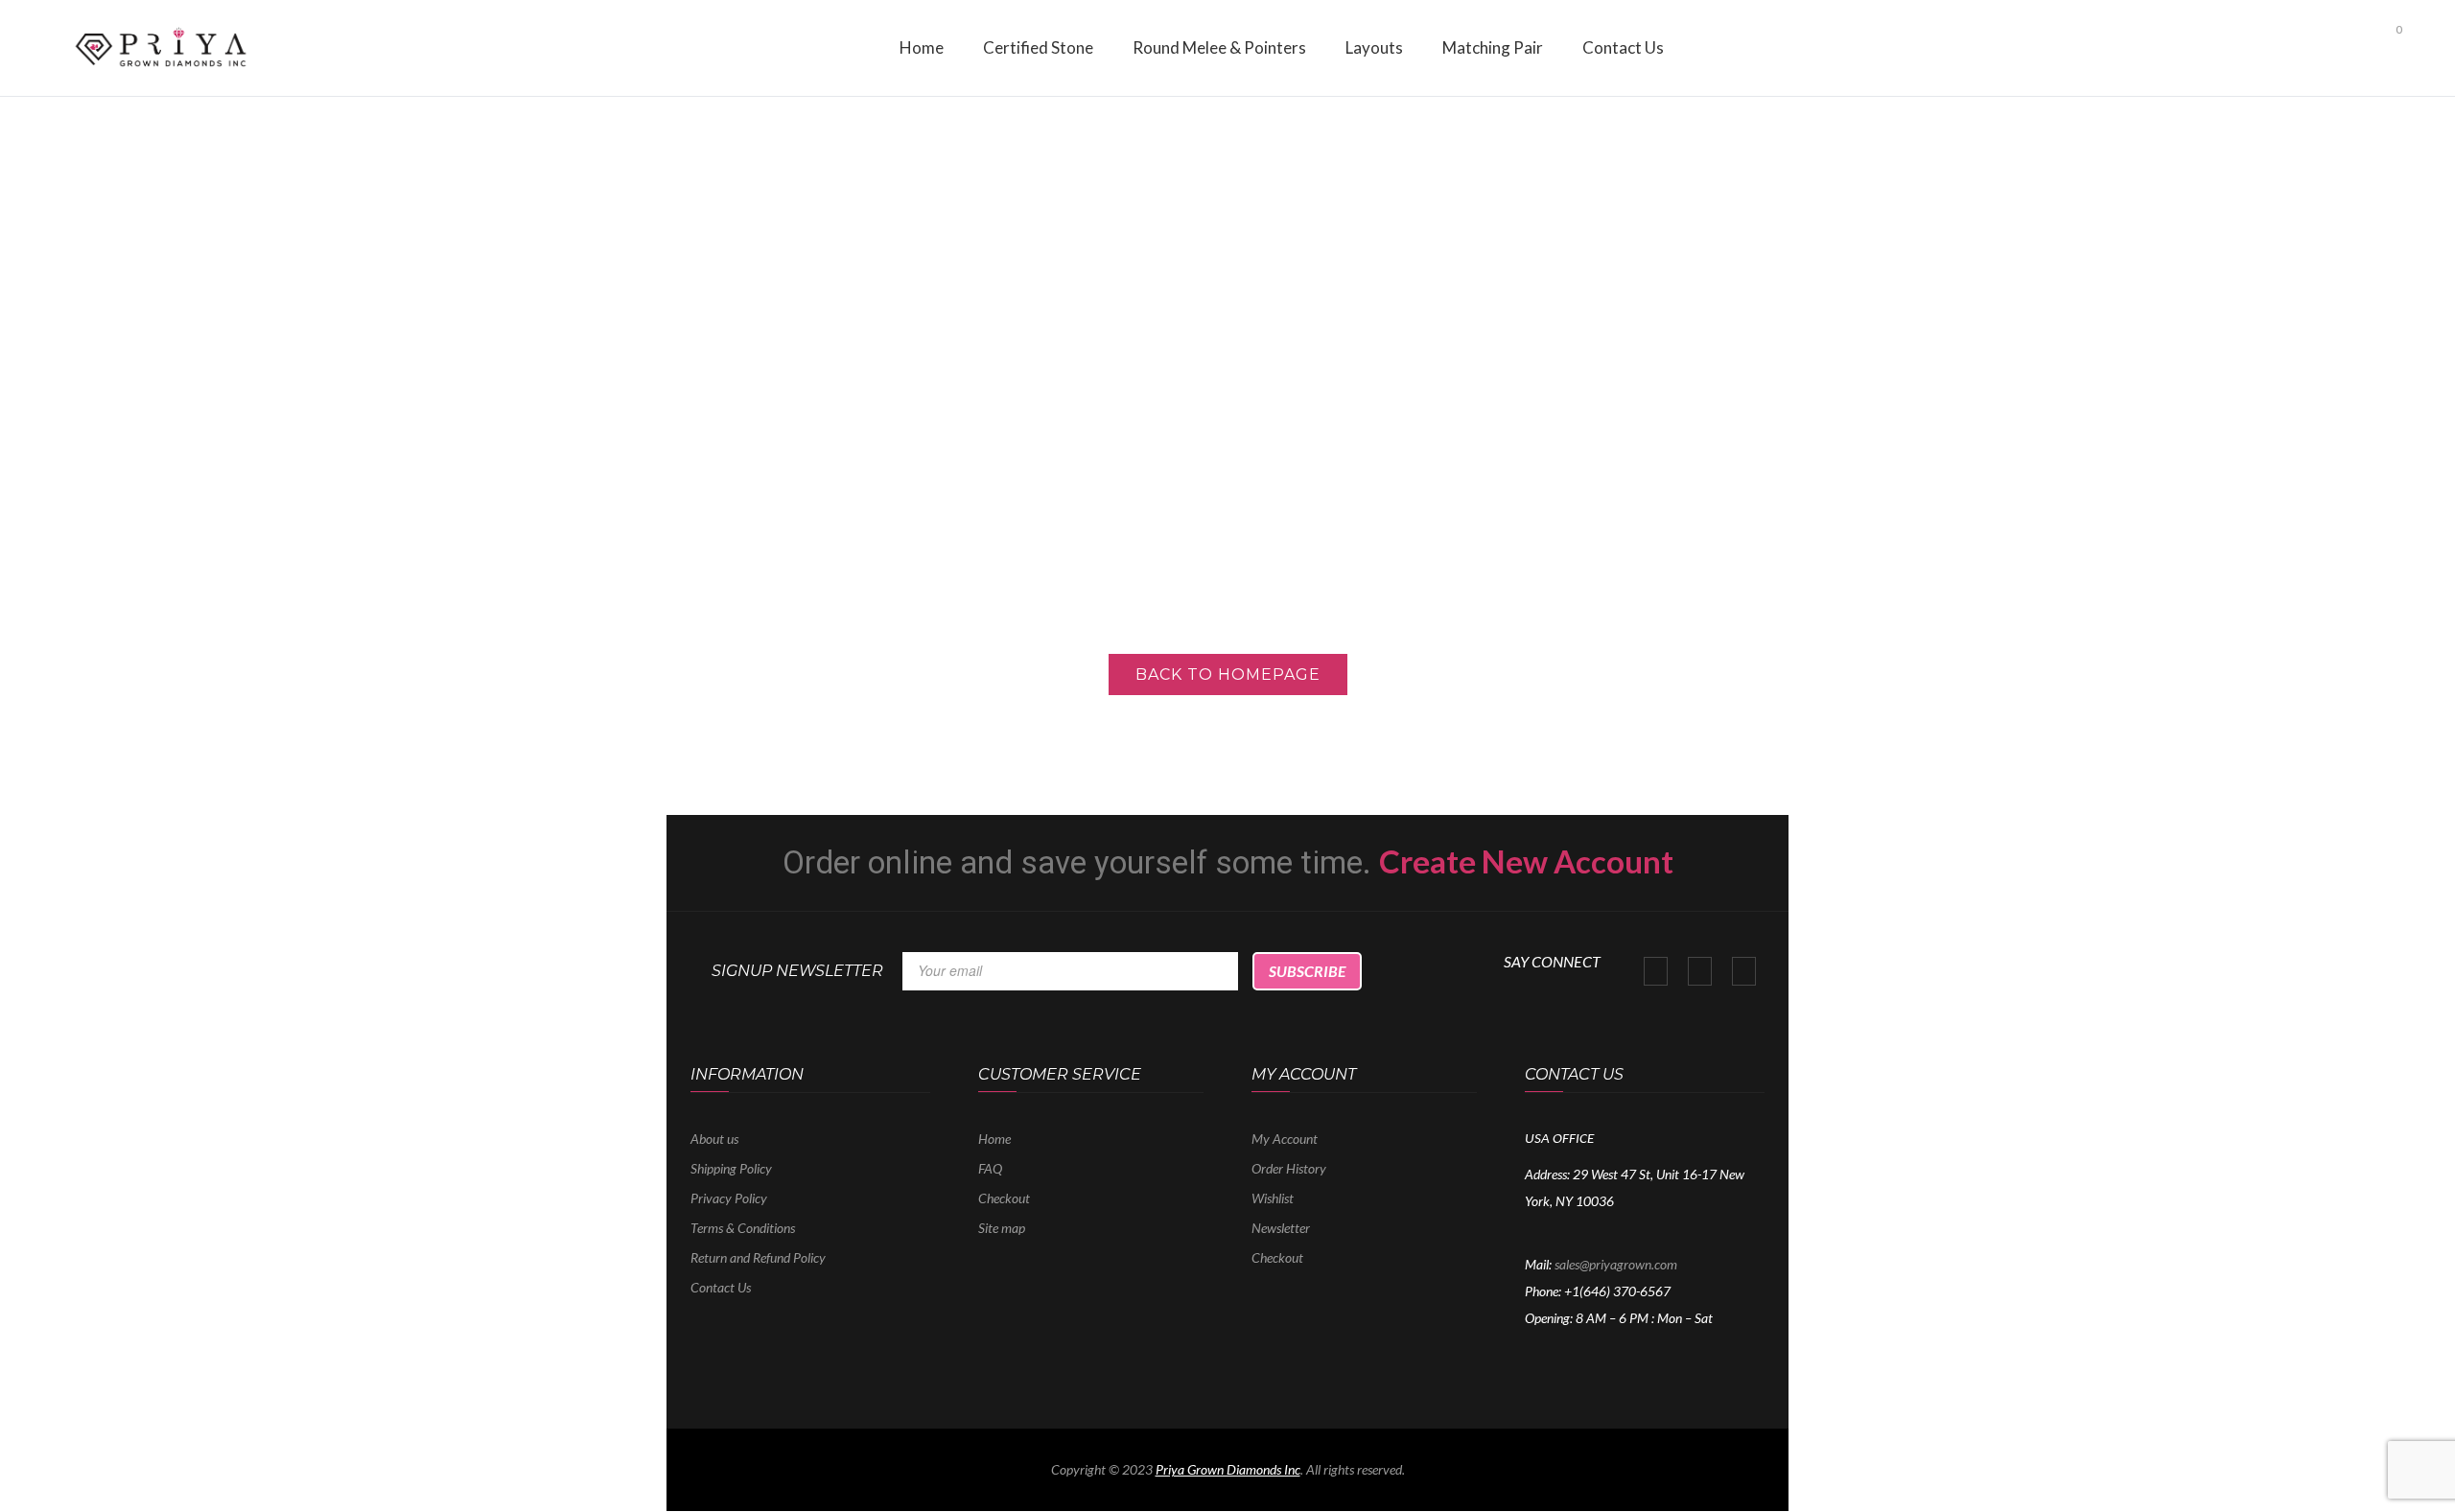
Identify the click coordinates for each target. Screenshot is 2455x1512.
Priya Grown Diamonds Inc (1228, 1469)
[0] (2382, 47)
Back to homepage (1228, 675)
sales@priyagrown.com (1616, 1264)
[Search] (2351, 43)
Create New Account (1526, 861)
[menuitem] (922, 47)
